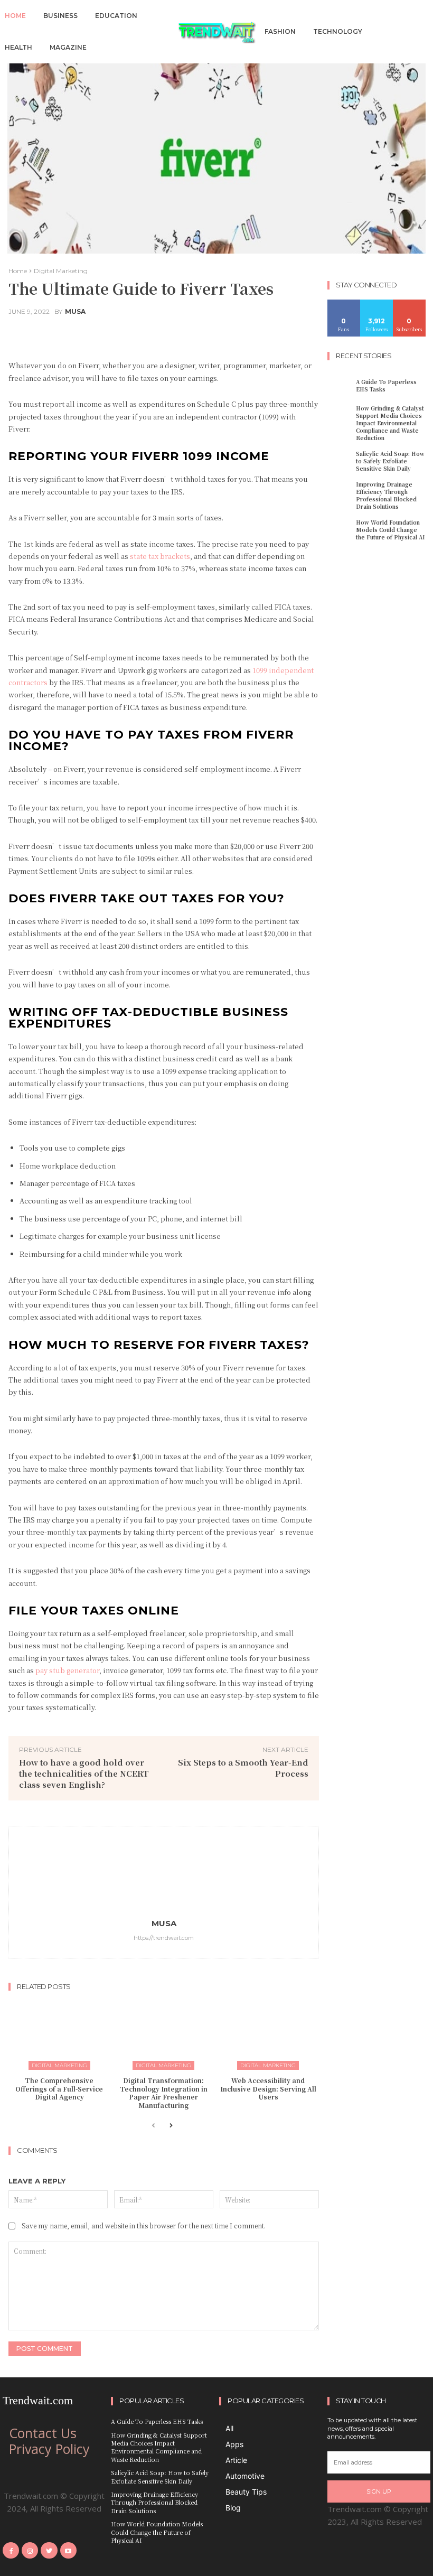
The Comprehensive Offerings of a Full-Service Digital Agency (59, 2088)
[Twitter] (49, 2550)
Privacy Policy (49, 2449)
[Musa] (164, 1872)
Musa (75, 312)
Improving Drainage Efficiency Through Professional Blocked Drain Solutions (386, 495)
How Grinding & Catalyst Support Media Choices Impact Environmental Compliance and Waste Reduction (390, 423)
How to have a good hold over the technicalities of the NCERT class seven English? (84, 1773)
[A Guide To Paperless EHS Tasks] (340, 386)
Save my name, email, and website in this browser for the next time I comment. (144, 2225)
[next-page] (170, 2126)
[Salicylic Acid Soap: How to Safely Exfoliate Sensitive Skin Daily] (340, 460)
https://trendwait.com (164, 1938)
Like (344, 304)
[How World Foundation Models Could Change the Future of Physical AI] (340, 529)
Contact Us (43, 2433)
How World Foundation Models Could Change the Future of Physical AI (390, 530)
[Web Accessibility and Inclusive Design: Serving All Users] (268, 2034)
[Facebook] (11, 2550)
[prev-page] (153, 2126)
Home (18, 271)
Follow (377, 304)
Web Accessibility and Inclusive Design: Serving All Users (268, 2088)
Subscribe (410, 304)
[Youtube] (68, 2550)
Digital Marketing (61, 271)
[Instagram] (30, 2550)
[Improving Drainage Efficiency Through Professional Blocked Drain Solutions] (340, 491)
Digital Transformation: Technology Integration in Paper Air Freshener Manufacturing (164, 2093)
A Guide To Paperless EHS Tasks (386, 385)
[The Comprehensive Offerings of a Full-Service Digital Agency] (59, 2034)
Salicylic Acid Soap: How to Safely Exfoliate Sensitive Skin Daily (390, 461)
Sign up (379, 2491)
